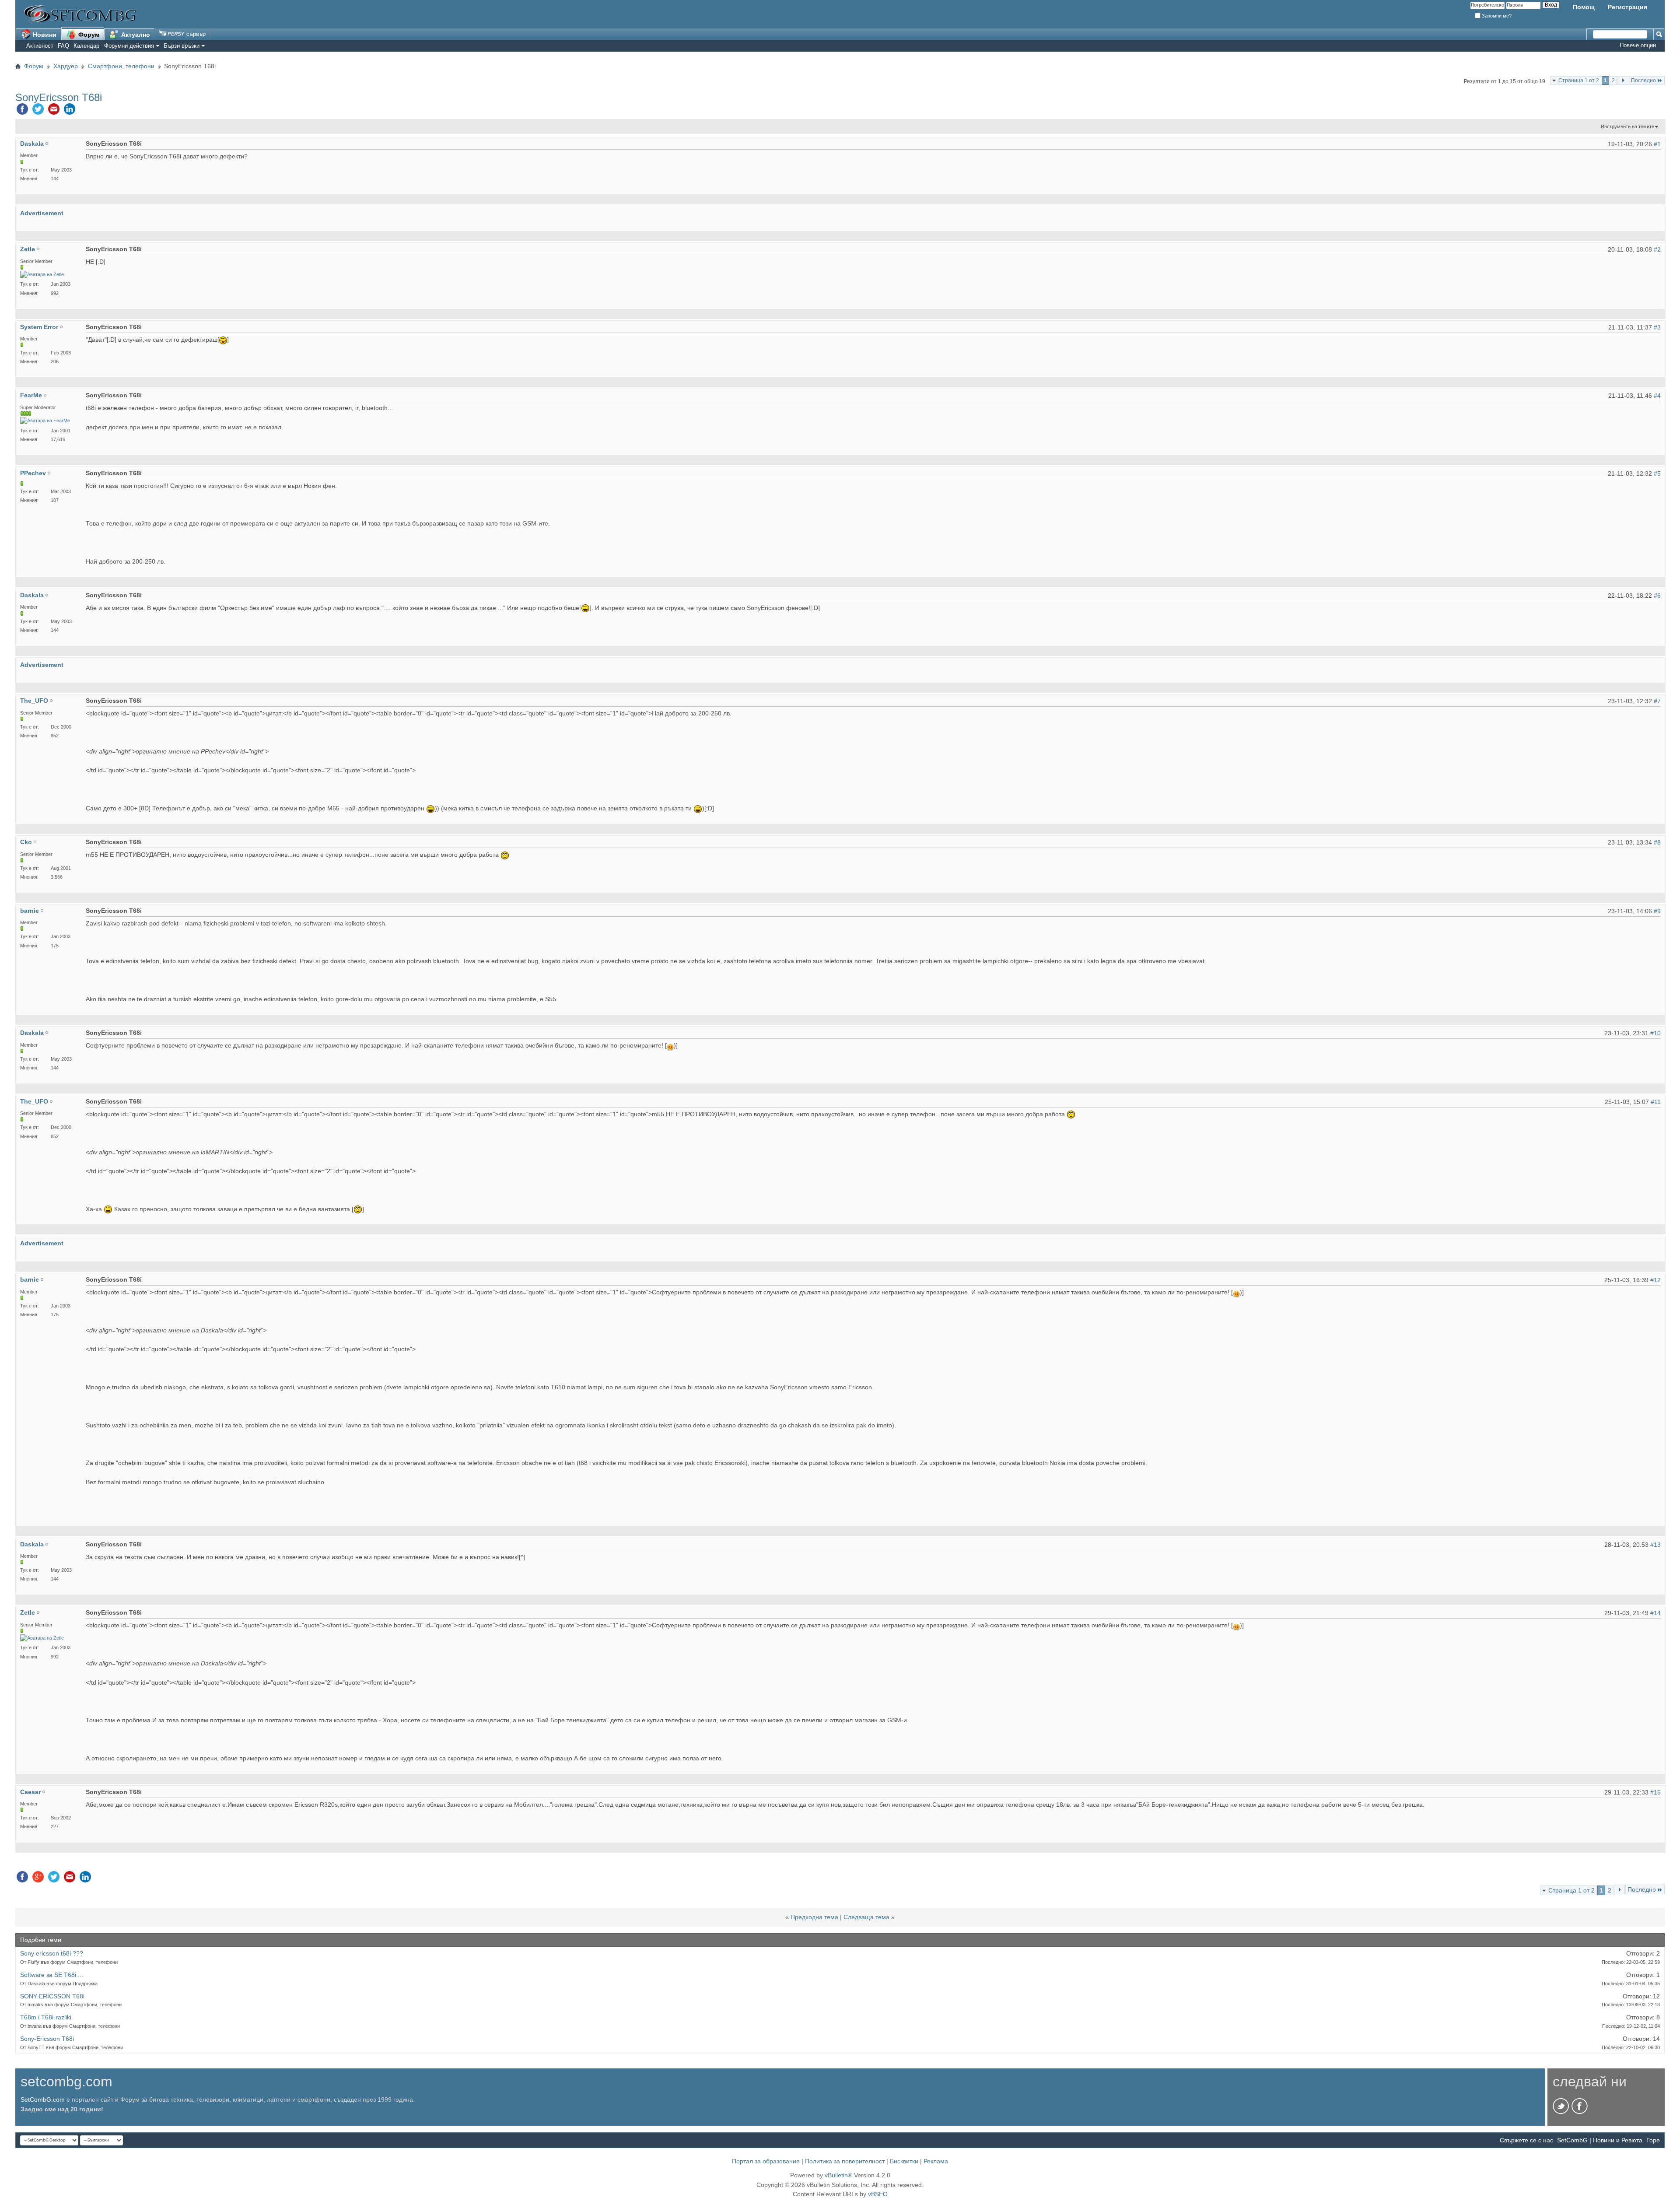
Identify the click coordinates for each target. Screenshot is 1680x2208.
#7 (1657, 701)
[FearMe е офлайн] (45, 421)
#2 (1657, 249)
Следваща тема (866, 1917)
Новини (44, 35)
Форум (88, 35)
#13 (1655, 1545)
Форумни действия (129, 46)
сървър (195, 34)
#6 (1657, 596)
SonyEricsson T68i (59, 97)
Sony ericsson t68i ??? (52, 1953)
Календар (86, 46)
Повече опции (1638, 45)
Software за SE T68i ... (52, 1975)
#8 (1657, 842)
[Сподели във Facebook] (22, 111)
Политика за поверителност (845, 2161)
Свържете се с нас (1526, 2140)
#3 (1657, 327)
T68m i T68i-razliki (46, 2017)
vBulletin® (838, 2175)
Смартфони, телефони (121, 66)
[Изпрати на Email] (54, 111)
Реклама (936, 2161)
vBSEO (878, 2194)
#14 (1655, 1613)
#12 (1655, 1280)
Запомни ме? (1496, 16)
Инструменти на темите (1627, 126)
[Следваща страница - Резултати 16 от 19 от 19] (1623, 81)
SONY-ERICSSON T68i (52, 1996)
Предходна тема (814, 1917)
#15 (1655, 1792)
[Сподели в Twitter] (38, 111)
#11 (1656, 1102)
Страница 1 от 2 (1579, 81)
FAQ (63, 46)
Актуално (135, 35)
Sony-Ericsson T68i (47, 2039)
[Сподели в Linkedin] (70, 111)
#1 (1657, 144)
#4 (1657, 396)
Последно (1643, 81)
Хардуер (66, 66)
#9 (1657, 911)
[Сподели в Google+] (38, 1879)
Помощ (1584, 7)
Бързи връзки (182, 46)
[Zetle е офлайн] (42, 275)
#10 (1655, 1033)
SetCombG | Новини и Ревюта (1600, 2140)
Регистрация (1627, 7)
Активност (40, 46)
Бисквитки (904, 2161)
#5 (1657, 473)
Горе (1653, 2140)
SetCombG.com (43, 2099)
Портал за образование (766, 2161)
